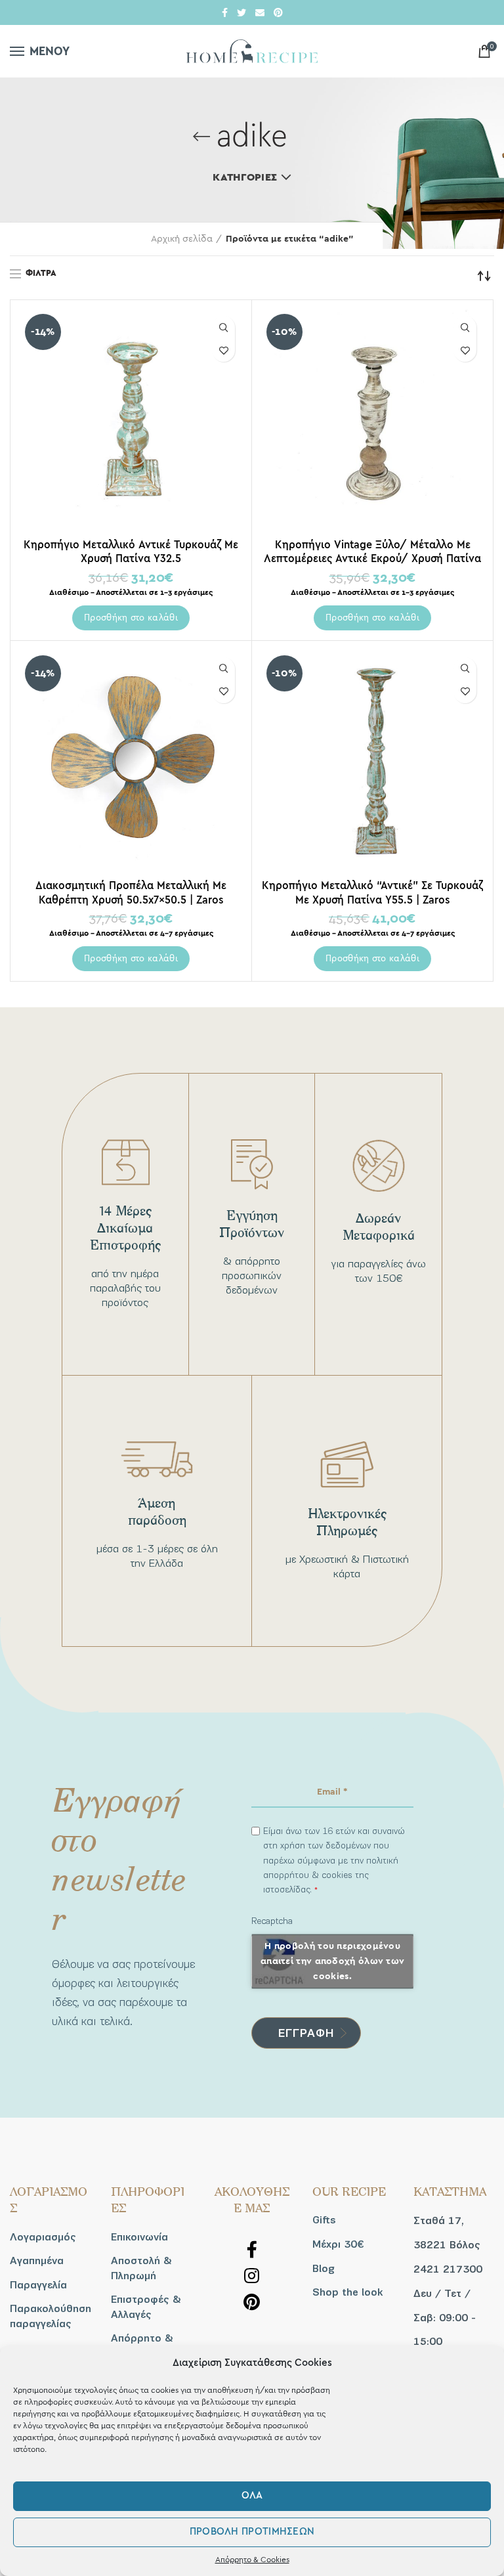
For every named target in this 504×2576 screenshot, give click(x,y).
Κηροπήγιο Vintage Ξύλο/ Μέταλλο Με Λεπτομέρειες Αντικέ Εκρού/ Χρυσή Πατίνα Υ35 (372, 558)
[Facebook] (225, 12)
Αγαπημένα (37, 2261)
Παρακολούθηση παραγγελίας (51, 2316)
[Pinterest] (278, 12)
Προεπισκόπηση (223, 327)
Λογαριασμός (43, 2237)
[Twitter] (241, 12)
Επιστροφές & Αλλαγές (146, 2307)
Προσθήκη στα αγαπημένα (223, 350)
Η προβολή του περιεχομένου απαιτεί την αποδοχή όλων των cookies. (332, 1961)
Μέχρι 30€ (338, 2244)
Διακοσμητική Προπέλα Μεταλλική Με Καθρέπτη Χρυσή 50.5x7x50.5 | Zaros (131, 892)
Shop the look (347, 2292)
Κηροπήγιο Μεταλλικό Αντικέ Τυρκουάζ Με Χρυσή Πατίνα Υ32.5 (131, 552)
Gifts (324, 2220)
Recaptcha (272, 1921)
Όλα (252, 2496)
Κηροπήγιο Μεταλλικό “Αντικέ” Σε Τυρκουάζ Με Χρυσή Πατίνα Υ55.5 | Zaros (372, 892)
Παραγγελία (38, 2285)
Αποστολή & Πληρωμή (141, 2268)
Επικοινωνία (139, 2237)
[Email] (260, 12)
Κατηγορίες (245, 177)
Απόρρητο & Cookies (252, 2560)
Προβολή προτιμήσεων (252, 2532)
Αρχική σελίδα (182, 239)
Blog (324, 2269)
